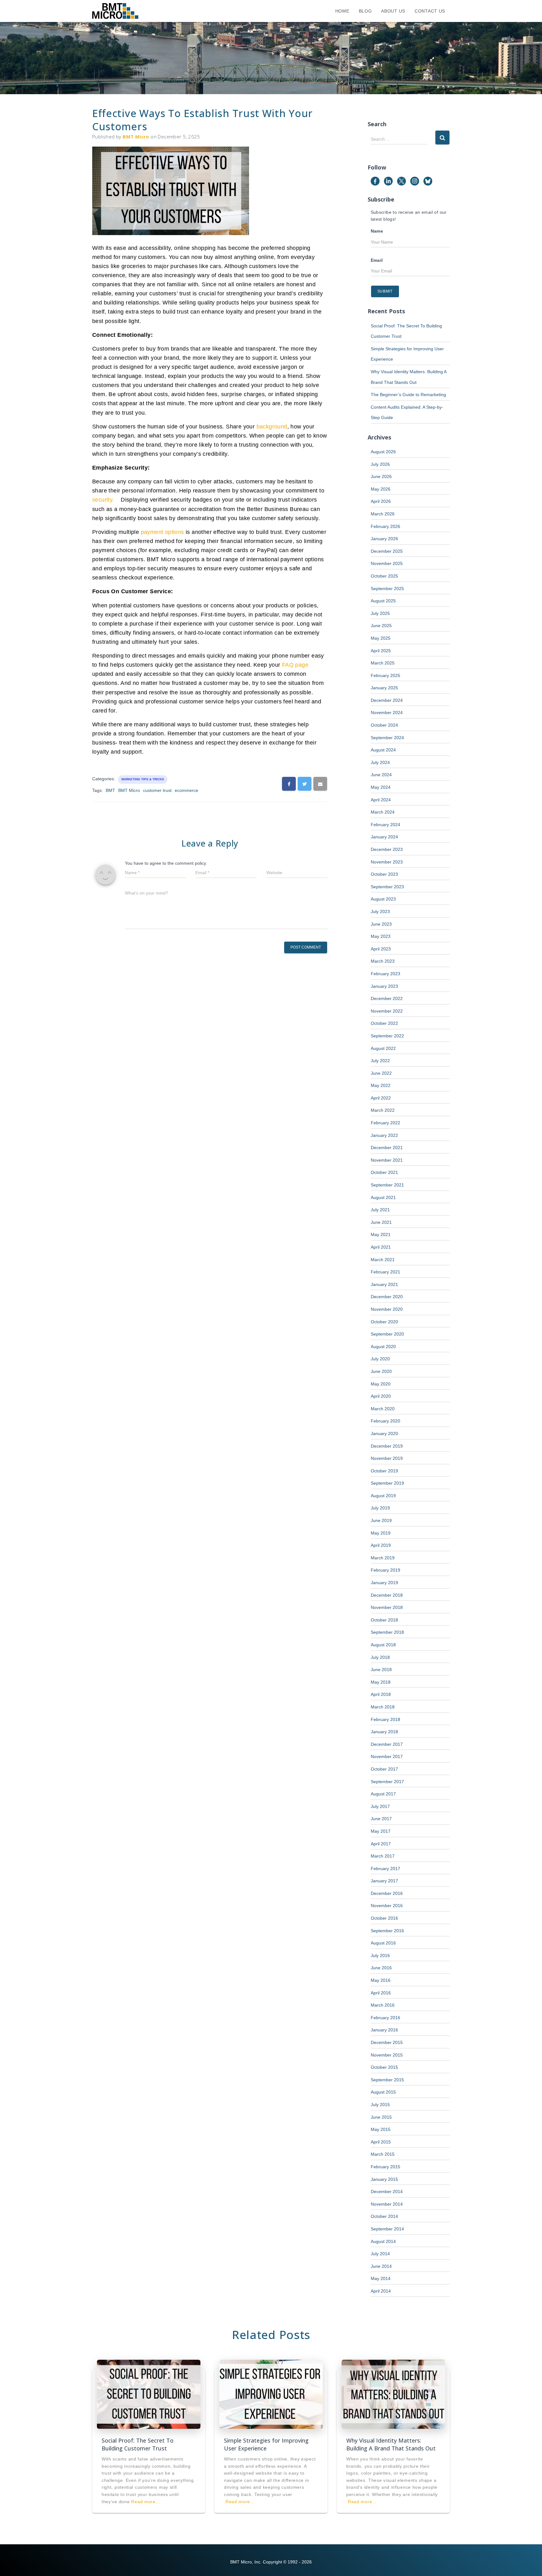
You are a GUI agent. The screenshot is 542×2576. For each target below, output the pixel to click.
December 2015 (387, 2042)
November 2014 (387, 2204)
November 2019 (387, 1458)
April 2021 (381, 1247)
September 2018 (387, 1632)
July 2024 (380, 762)
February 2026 (385, 526)
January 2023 (384, 986)
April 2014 (381, 2291)
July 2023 (380, 912)
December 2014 (387, 2191)
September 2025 (387, 589)
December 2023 (387, 849)
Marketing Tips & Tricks (143, 779)
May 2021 (381, 1234)
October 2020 (384, 1322)
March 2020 (383, 1409)
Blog (365, 11)
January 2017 (384, 1881)
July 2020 (380, 1359)
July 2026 (380, 464)
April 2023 (381, 949)
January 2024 (384, 837)
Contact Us (430, 11)
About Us (393, 11)
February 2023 (385, 974)
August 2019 (383, 1496)
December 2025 (387, 551)
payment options (162, 532)
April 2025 (381, 651)
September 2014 (387, 2229)
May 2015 (381, 2129)
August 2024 (383, 750)
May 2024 (381, 787)
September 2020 (387, 1334)
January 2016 (384, 2030)
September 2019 (387, 1483)
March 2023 (383, 961)
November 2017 (387, 1756)
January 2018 (384, 1732)
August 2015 (383, 2092)
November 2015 (387, 2055)
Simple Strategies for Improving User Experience (266, 2444)
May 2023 (381, 936)
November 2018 (387, 1607)
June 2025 (381, 626)
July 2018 (380, 1657)
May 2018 (381, 1682)
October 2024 (384, 725)
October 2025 (384, 576)
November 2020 (387, 1309)
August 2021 (383, 1197)
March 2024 (383, 812)
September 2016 (387, 1931)
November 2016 (387, 1906)
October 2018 (384, 1620)
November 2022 (387, 1011)
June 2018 (381, 1670)
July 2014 (380, 2254)
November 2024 (387, 713)
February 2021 (385, 1272)
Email (377, 260)
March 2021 (383, 1260)
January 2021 (384, 1284)
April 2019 (381, 1545)
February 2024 (385, 825)
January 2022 (384, 1135)
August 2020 (383, 1347)
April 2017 (381, 1844)
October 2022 (384, 1023)
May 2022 (381, 1085)
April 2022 (381, 1098)
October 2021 (384, 1172)
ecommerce (186, 790)
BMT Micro (129, 790)
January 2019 (384, 1583)
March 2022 (383, 1110)
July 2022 (380, 1061)
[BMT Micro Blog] (115, 11)
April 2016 (381, 1993)
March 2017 (383, 1856)
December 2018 (387, 1595)
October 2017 (384, 1769)
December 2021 (387, 1148)
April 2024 (381, 800)
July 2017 (380, 1806)
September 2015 (387, 2080)
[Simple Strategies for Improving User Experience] (271, 2394)
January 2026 (384, 539)
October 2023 (384, 874)
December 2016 (387, 1893)
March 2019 (383, 1558)
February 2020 (385, 1421)
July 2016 (380, 1955)
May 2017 (381, 1831)
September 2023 (387, 887)
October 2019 (384, 1471)
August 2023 (383, 899)
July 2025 (380, 613)
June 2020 (381, 1371)
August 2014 (383, 2241)
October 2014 (384, 2216)
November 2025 (387, 563)
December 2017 (387, 1744)
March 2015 (383, 2154)
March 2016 (383, 2005)
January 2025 (384, 688)
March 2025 (383, 663)
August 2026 (383, 452)
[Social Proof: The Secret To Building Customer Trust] (149, 2394)
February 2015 (385, 2167)
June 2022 (381, 1073)
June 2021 (381, 1222)
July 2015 (380, 2105)
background (272, 427)
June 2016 (381, 1968)
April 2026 (381, 501)
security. (106, 500)
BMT (110, 790)
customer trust (157, 790)
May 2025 (381, 638)
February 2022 (385, 1123)
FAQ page (295, 665)
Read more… (146, 2502)
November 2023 (387, 862)
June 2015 (381, 2117)
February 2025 (385, 675)
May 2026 (381, 489)
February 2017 (385, 1869)
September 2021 (387, 1185)
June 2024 (381, 775)
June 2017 (381, 1819)
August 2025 (383, 601)
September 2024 (387, 738)
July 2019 (380, 1508)
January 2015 (384, 2179)
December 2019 (387, 1446)
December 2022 (387, 998)
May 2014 (381, 2278)
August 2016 (383, 1943)
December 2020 (387, 1297)
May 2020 (381, 1384)
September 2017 (387, 1782)
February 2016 (385, 2018)
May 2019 (381, 1533)
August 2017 (383, 1794)
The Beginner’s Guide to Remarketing (408, 395)
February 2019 (385, 1570)
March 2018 (383, 1707)
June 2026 (381, 476)
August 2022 (383, 1048)
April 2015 (381, 2142)
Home (342, 11)
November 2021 (387, 1160)
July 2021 (380, 1210)
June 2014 (381, 2266)
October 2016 (384, 1918)
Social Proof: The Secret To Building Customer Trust (138, 2444)
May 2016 (381, 1980)
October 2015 (384, 2067)
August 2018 (383, 1645)
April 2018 (381, 1694)
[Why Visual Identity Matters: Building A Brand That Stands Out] (393, 2394)
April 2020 (381, 1396)
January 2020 (384, 1433)
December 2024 (387, 700)
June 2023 (381, 924)
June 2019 (381, 1520)
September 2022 (387, 1036)
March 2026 (383, 514)
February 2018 (385, 1719)
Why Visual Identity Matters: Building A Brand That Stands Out (391, 2444)
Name (377, 231)
